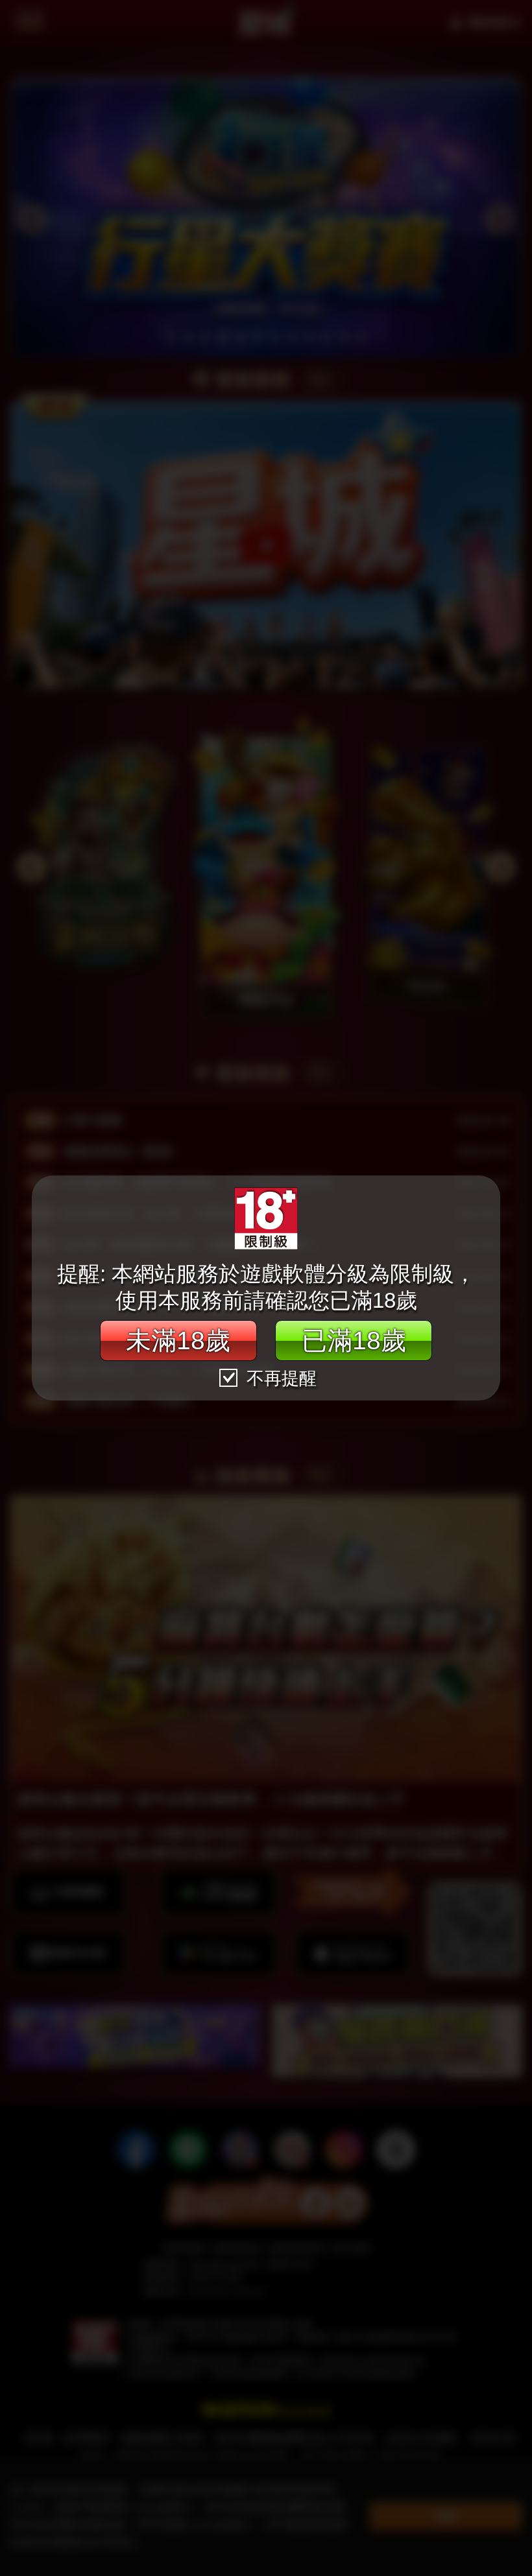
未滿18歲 (178, 1340)
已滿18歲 (354, 1340)
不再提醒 (279, 1378)
